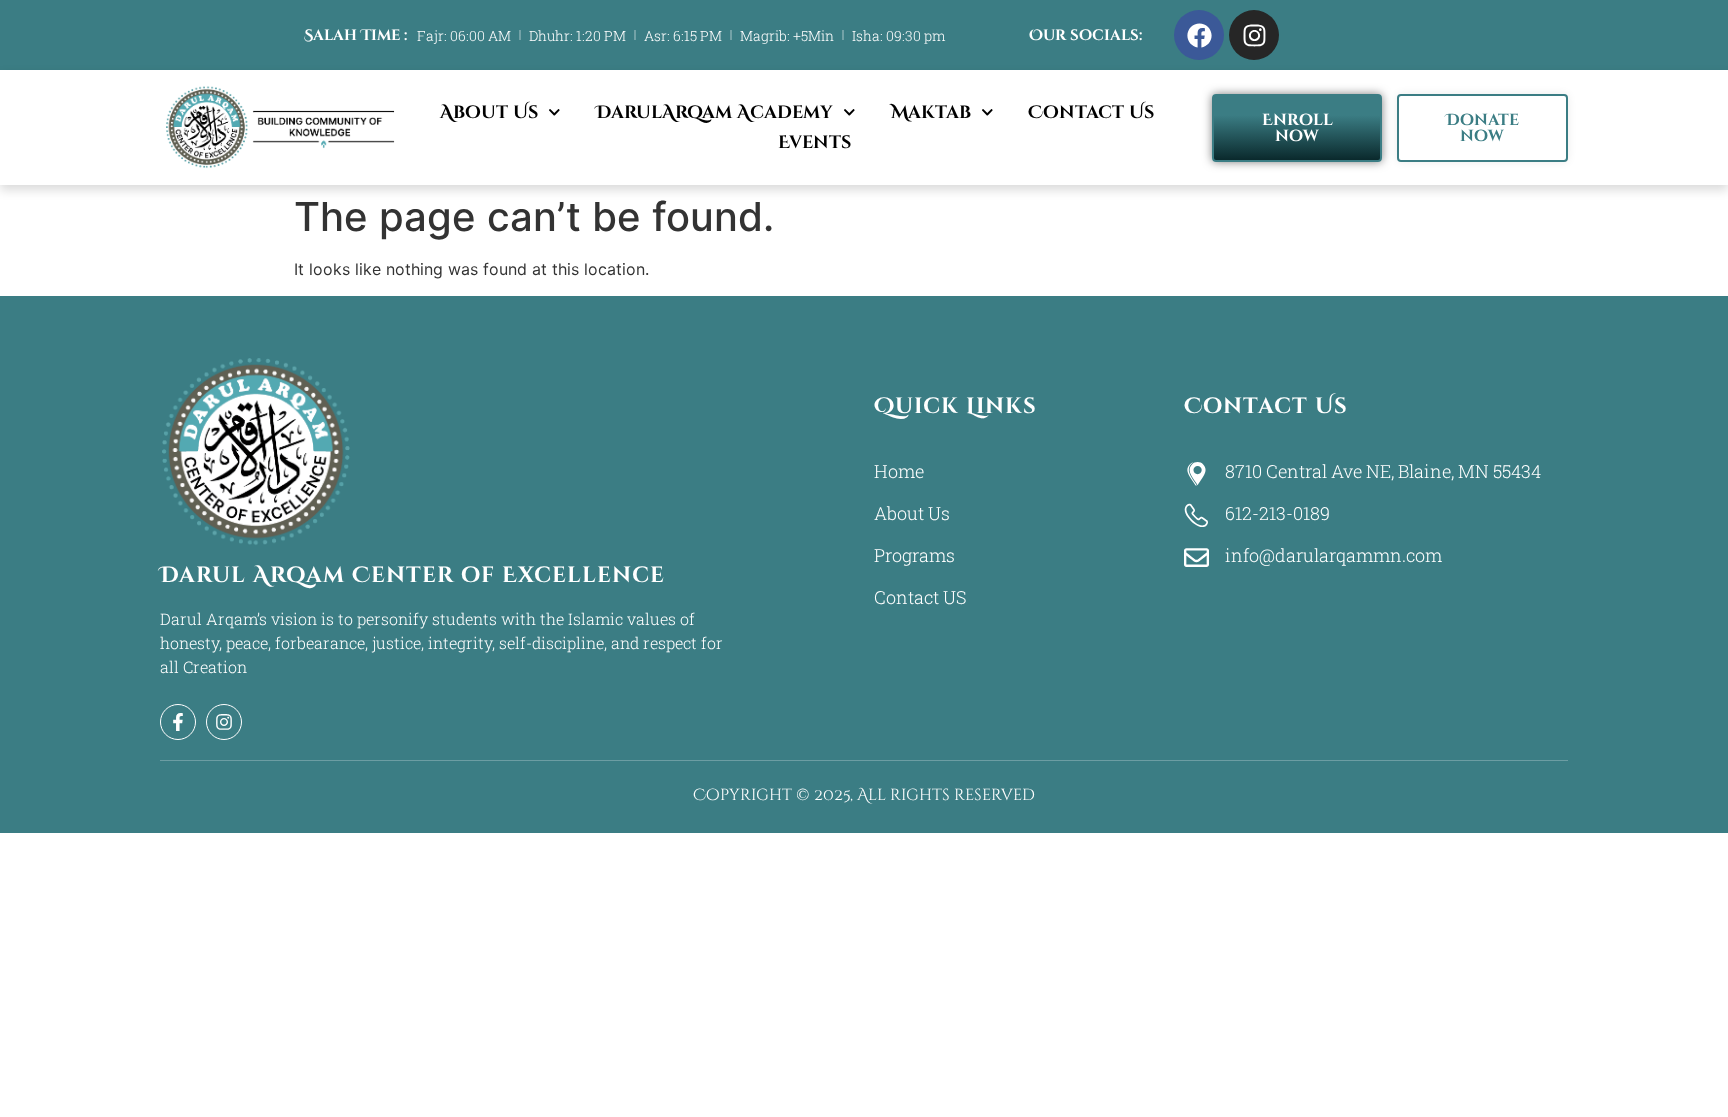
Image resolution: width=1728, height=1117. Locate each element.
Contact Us (1091, 112)
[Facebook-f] (178, 722)
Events (814, 142)
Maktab (931, 112)
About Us (489, 112)
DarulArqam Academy (714, 112)
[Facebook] (1199, 35)
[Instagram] (1254, 35)
